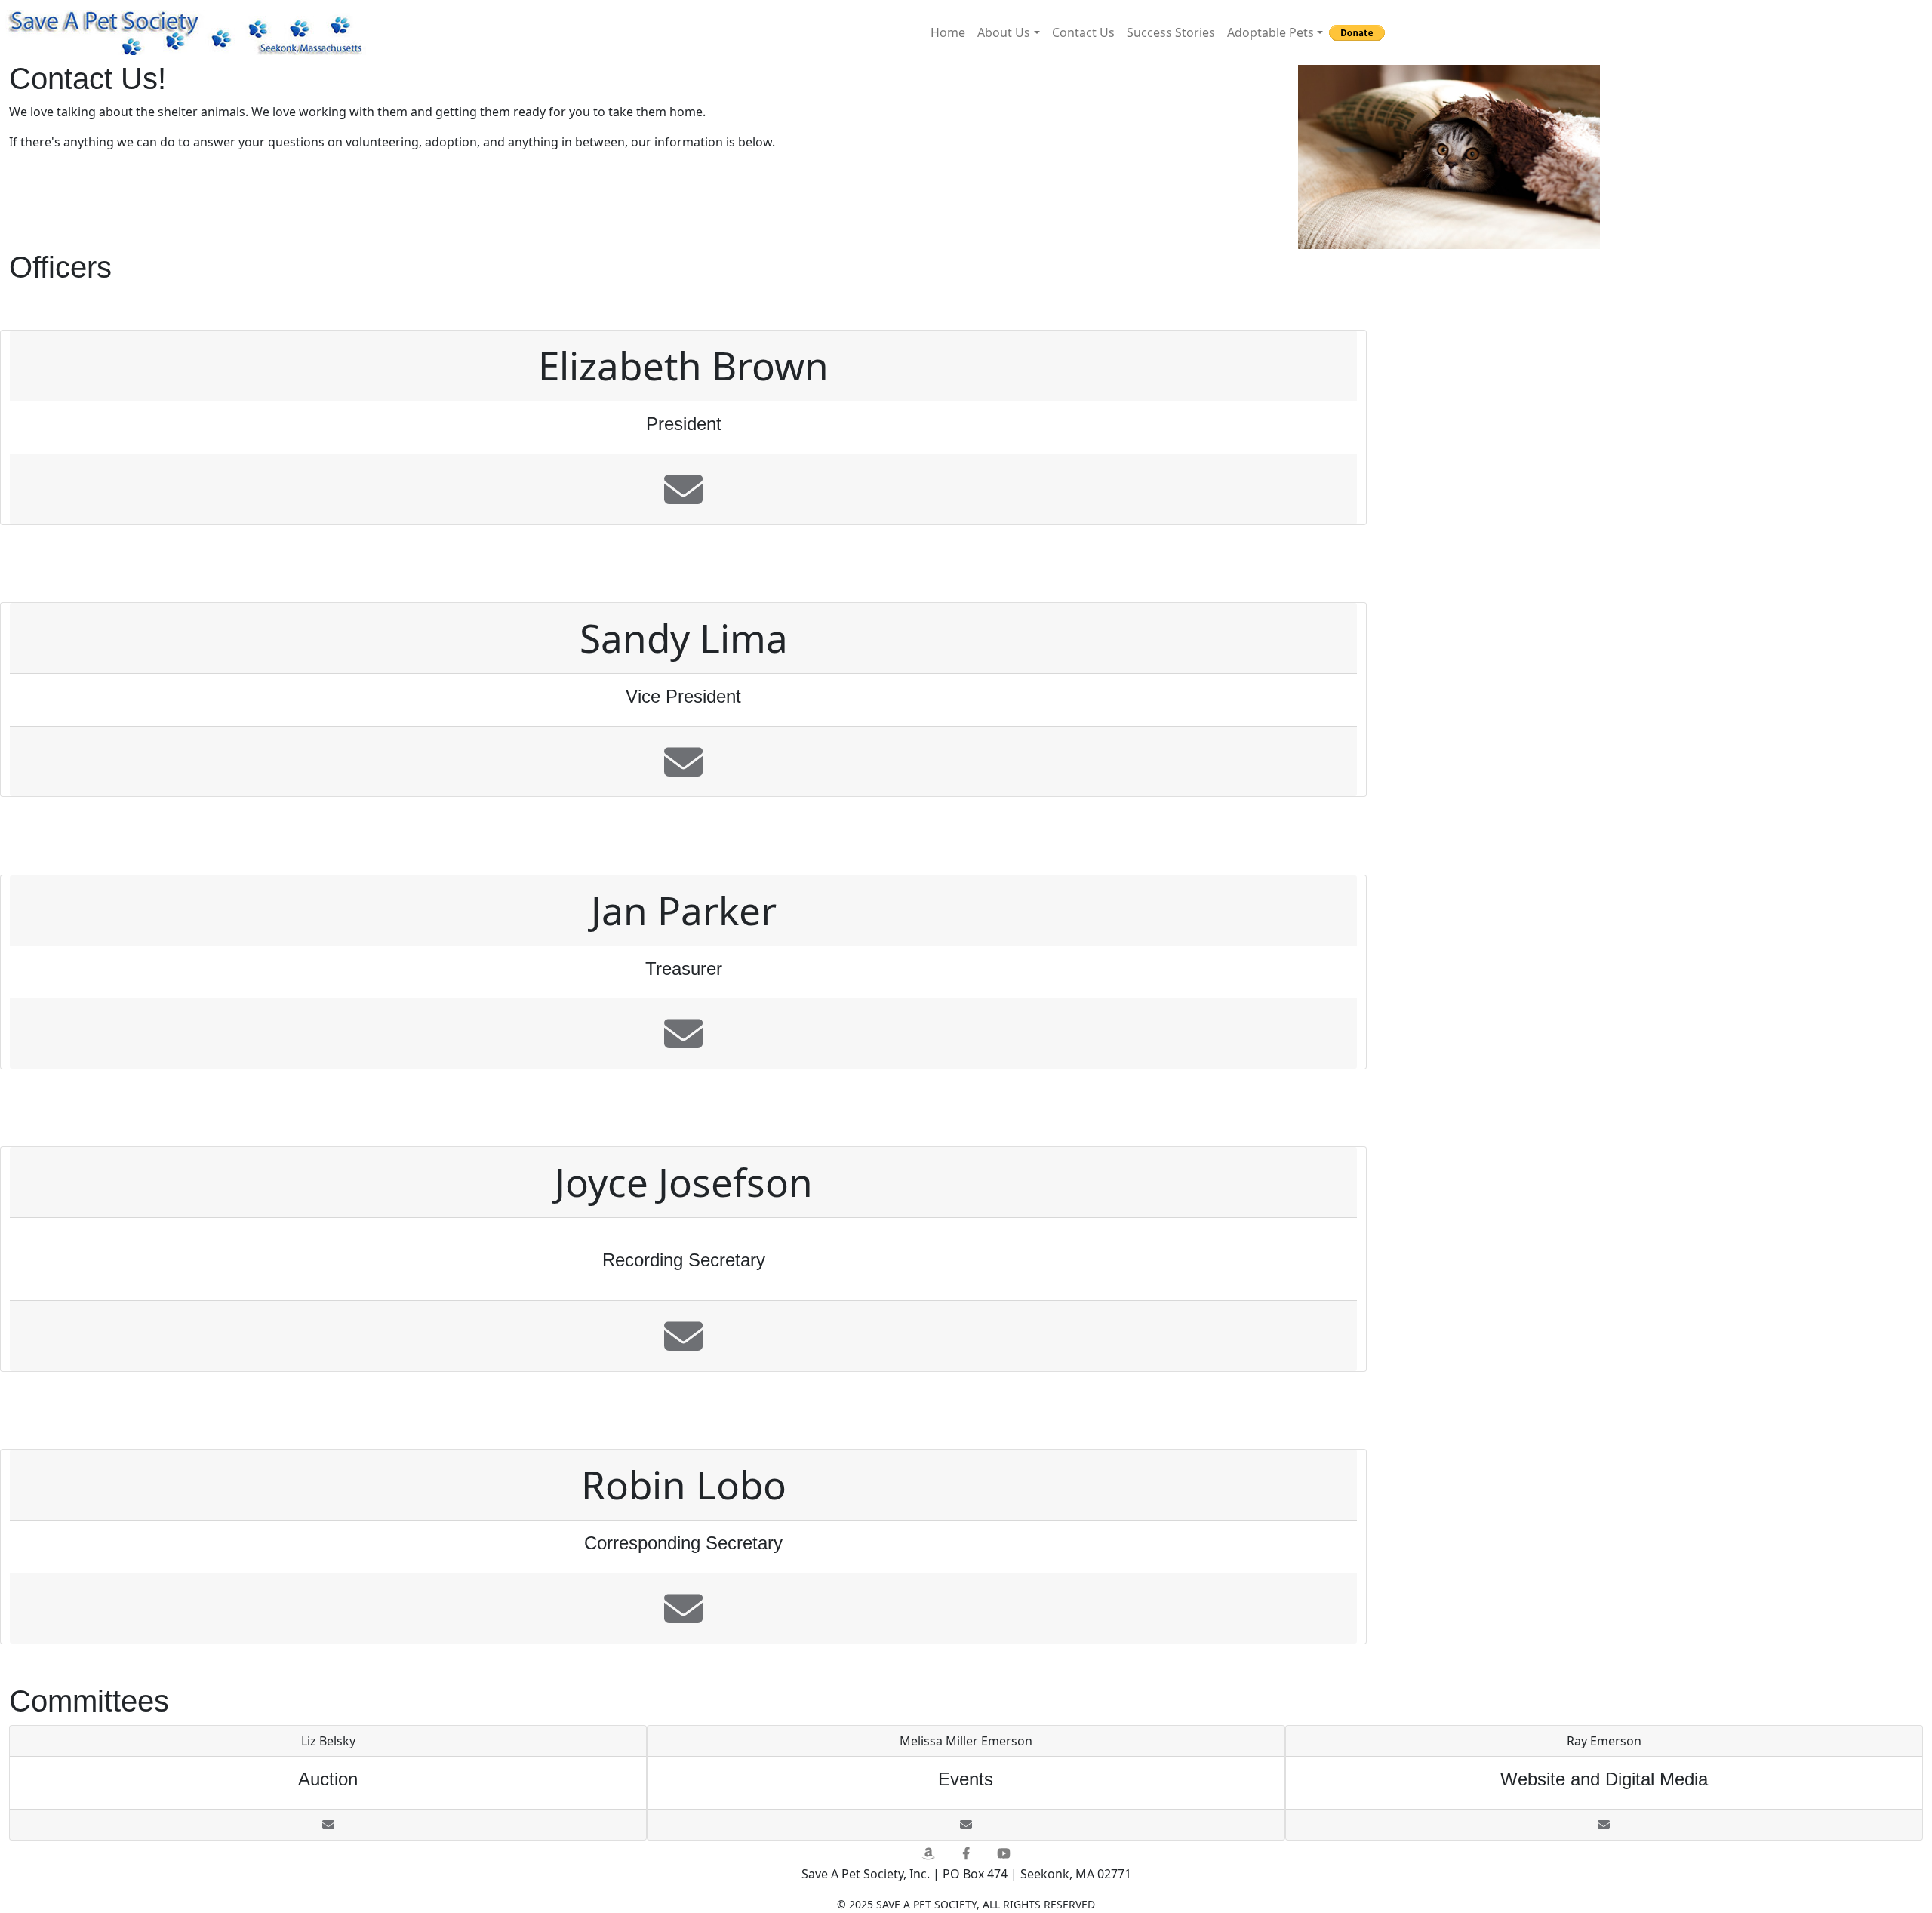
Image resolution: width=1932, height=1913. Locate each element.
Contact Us (1083, 32)
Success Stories (1171, 32)
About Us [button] (1004, 32)
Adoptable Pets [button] (1271, 32)
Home (948, 32)
